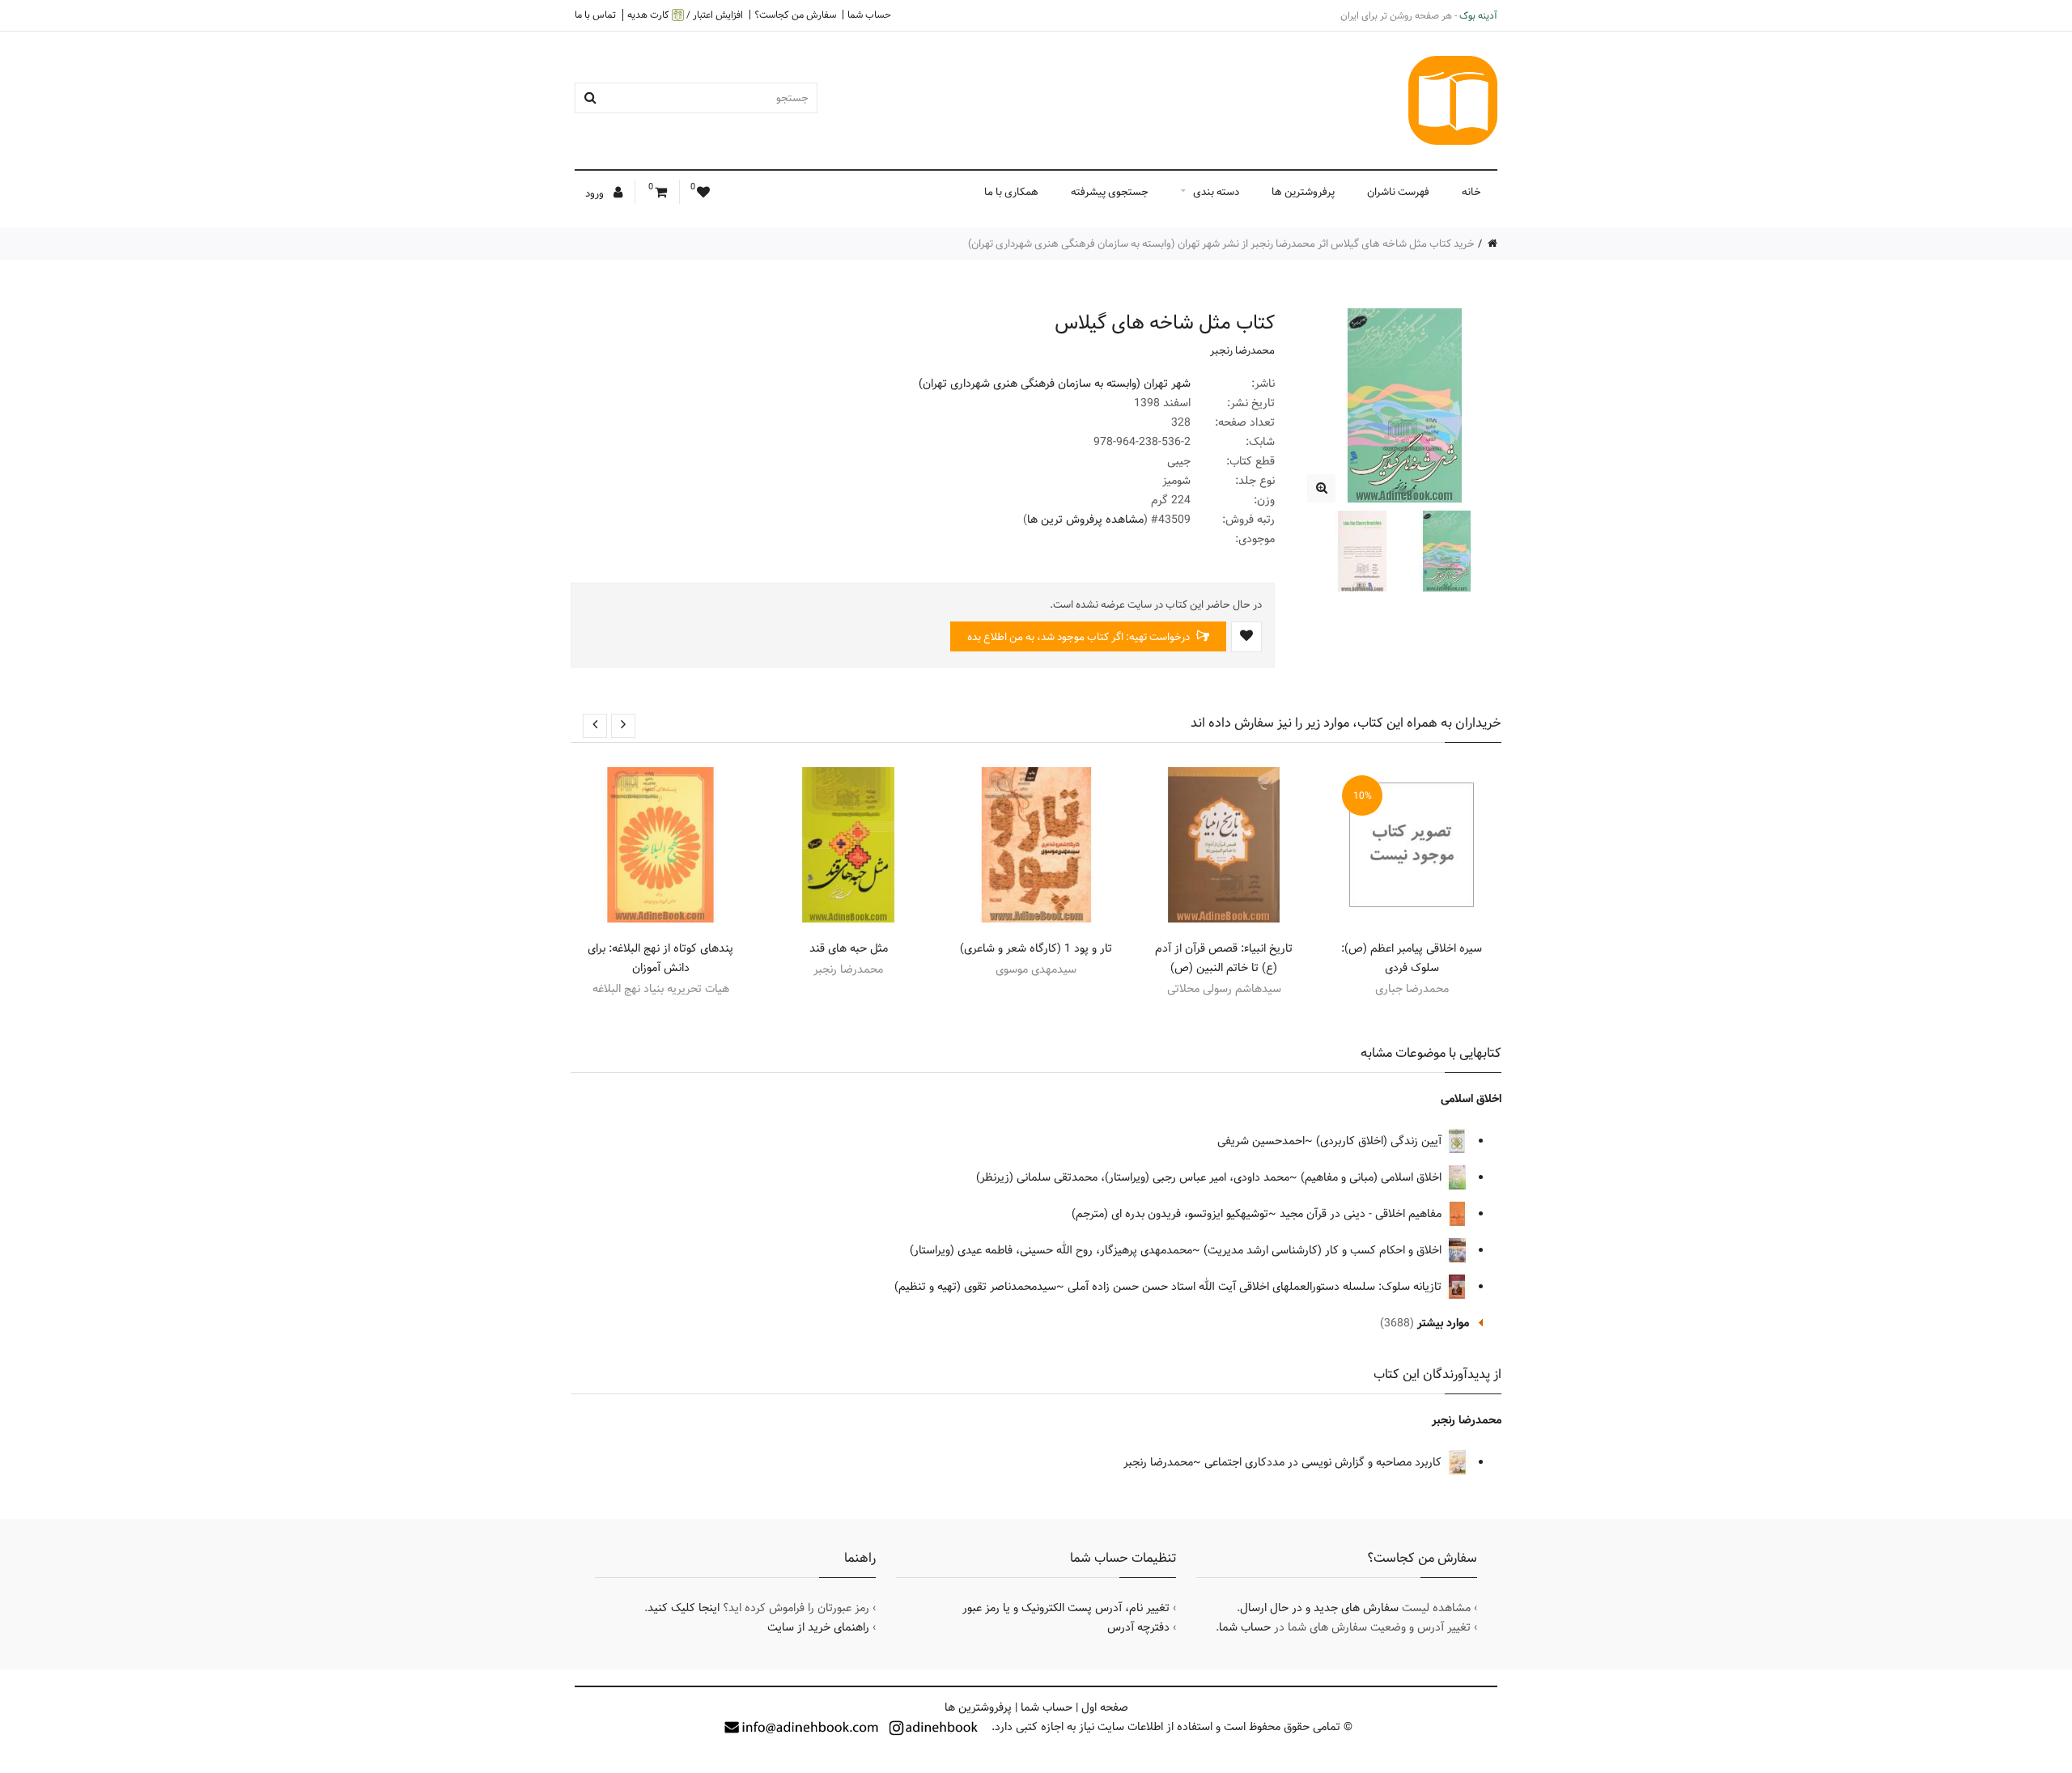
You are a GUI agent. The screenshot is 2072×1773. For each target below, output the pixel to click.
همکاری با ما (1011, 192)
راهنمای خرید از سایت (818, 1627)
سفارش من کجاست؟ (795, 15)
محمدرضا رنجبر (1242, 350)
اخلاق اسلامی (1471, 1099)
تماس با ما (595, 15)
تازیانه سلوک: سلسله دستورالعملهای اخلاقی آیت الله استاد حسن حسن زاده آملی (1256, 1287)
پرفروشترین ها (1303, 192)
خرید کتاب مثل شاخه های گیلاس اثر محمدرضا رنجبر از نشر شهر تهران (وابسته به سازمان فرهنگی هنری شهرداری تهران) (1221, 244)
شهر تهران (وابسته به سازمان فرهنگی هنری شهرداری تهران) (1055, 384)
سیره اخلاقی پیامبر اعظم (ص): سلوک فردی (1412, 958)
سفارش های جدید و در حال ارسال (1319, 1608)
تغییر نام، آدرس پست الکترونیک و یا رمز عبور (1066, 1608)
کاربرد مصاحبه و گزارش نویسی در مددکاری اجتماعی (1325, 1462)
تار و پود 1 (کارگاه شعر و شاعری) (1036, 948)
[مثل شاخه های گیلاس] (1321, 488)
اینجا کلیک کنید (684, 1608)
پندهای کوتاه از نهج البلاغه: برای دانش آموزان (660, 958)
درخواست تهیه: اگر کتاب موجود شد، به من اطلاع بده (1080, 637)
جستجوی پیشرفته (1110, 192)
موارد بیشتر (1443, 1323)
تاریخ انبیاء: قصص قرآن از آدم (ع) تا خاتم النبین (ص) (1224, 958)
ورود (596, 193)
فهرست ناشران (1398, 192)
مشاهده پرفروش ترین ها (1085, 520)
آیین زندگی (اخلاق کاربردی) (1380, 1141)
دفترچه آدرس (1138, 1627)
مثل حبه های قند (849, 948)
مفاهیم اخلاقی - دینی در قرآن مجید (1362, 1214)
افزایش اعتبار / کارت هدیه (685, 15)
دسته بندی (1216, 192)
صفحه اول (1105, 1707)
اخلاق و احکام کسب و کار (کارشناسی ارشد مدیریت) (1324, 1250)
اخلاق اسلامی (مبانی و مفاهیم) (1373, 1177)
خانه (1471, 192)
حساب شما (869, 15)
